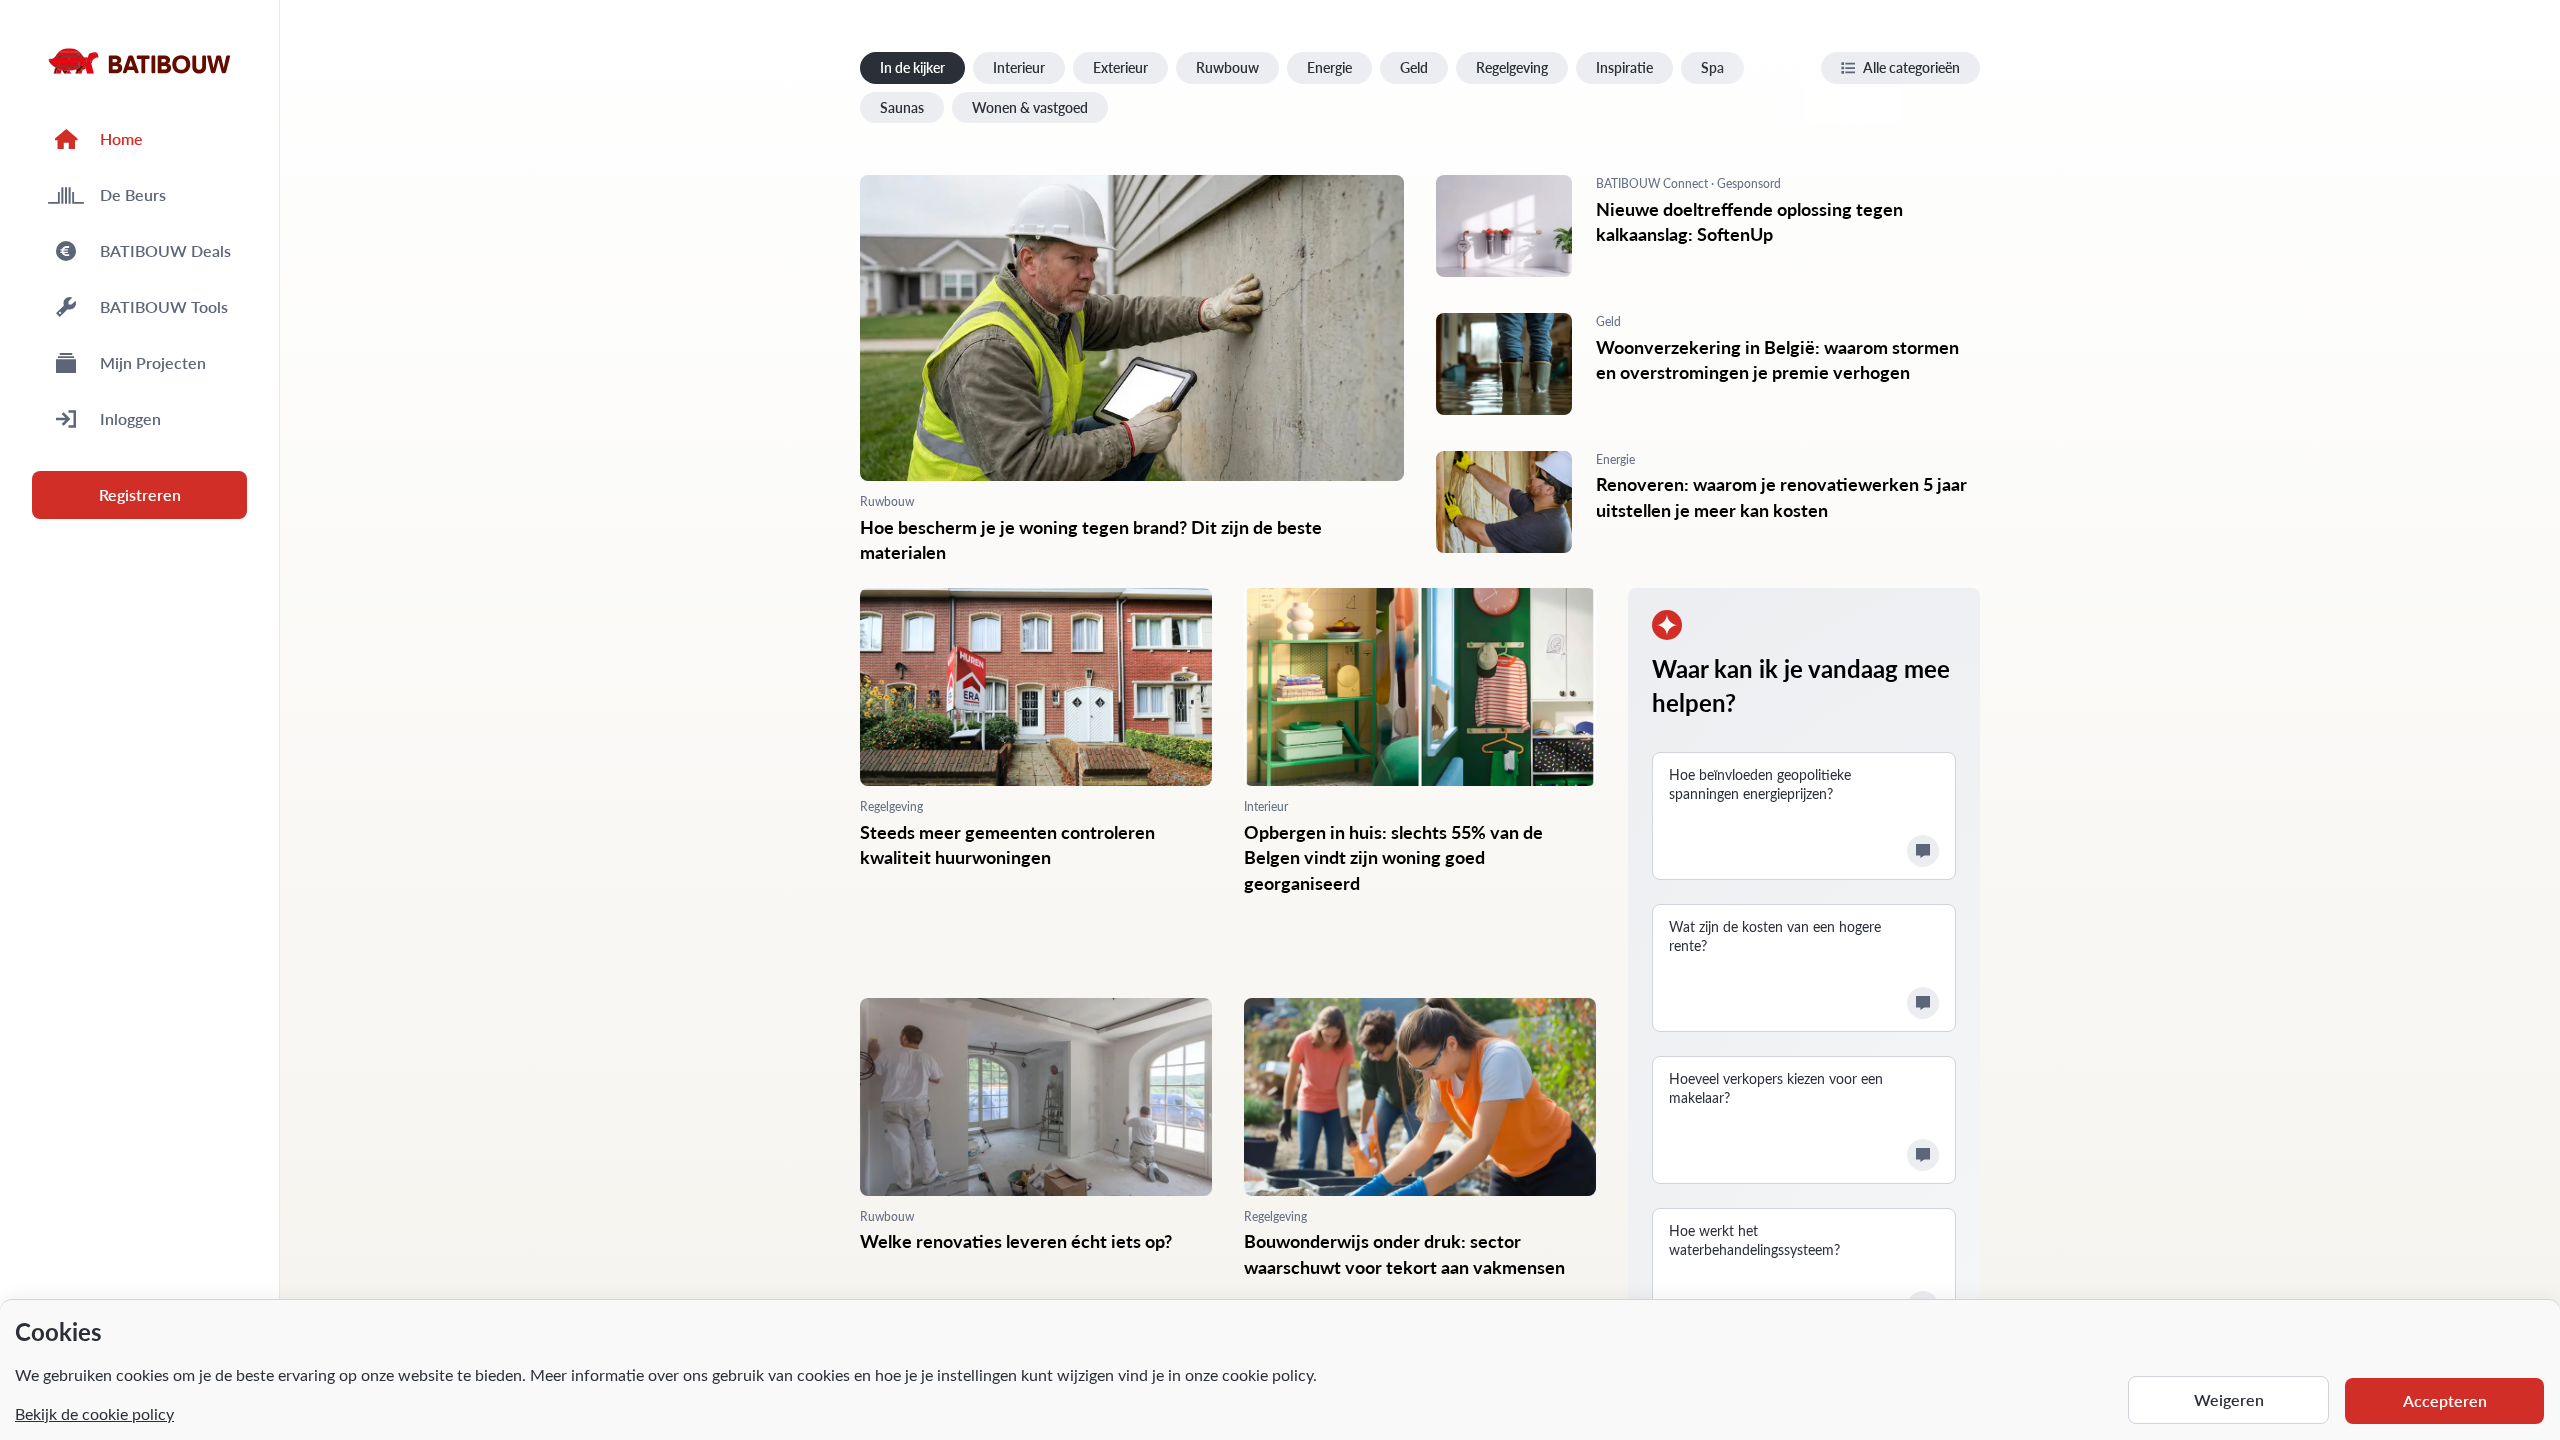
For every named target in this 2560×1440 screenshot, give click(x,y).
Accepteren (2445, 1400)
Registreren (140, 494)
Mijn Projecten (153, 362)
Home (121, 138)
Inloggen (130, 418)
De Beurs (133, 194)
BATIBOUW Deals (165, 250)
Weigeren (2229, 1399)
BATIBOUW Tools (164, 306)
